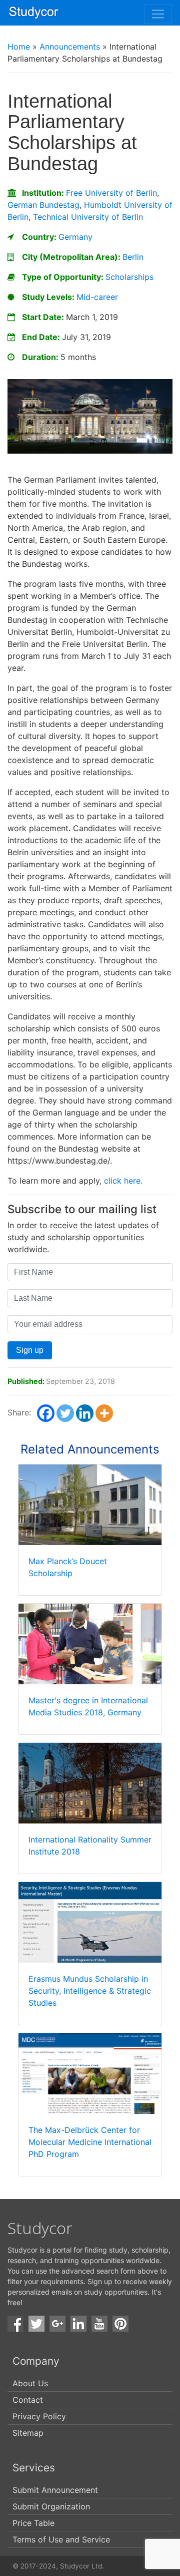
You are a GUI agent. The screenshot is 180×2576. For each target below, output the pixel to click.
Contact (28, 2400)
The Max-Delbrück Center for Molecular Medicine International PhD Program (90, 2142)
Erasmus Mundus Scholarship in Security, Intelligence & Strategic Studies (90, 1991)
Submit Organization (51, 2506)
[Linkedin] (85, 1413)
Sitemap (28, 2433)
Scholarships (129, 277)
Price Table (33, 2523)
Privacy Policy (39, 2416)
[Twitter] (65, 1413)
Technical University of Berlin (88, 217)
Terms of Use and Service (61, 2539)
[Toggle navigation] (158, 14)
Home (19, 47)
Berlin (133, 257)
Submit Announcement (55, 2490)
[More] (104, 1413)
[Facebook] (46, 1413)
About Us (30, 2383)
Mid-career (97, 297)
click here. (123, 1181)
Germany (75, 237)
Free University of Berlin (111, 193)
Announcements (70, 47)
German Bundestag (43, 205)
